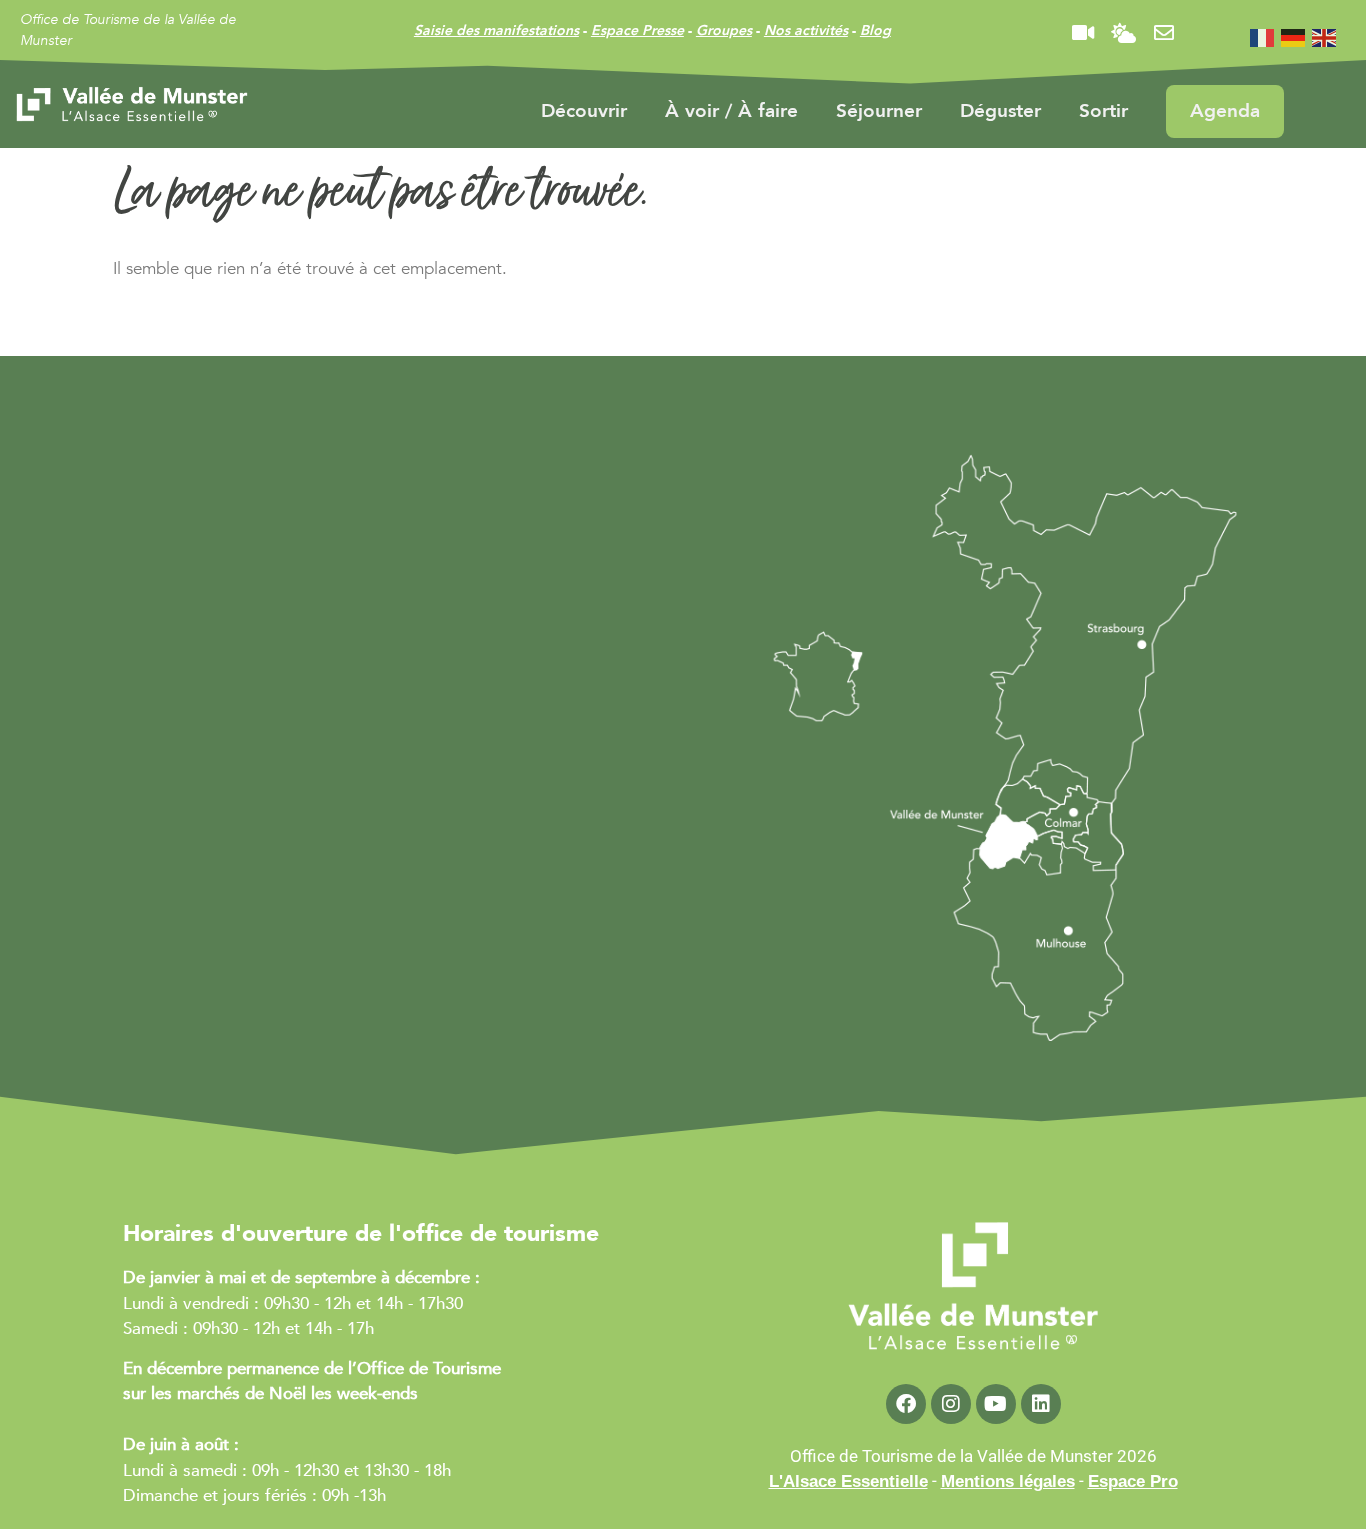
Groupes (724, 30)
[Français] (1263, 36)
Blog (875, 30)
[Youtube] (996, 1404)
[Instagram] (951, 1404)
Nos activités (806, 30)
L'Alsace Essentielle (848, 1481)
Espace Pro (1133, 1481)
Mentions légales (1008, 1481)
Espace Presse (637, 30)
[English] (1325, 36)
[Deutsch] (1294, 36)
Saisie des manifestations (496, 30)
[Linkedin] (1041, 1404)
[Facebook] (906, 1404)
